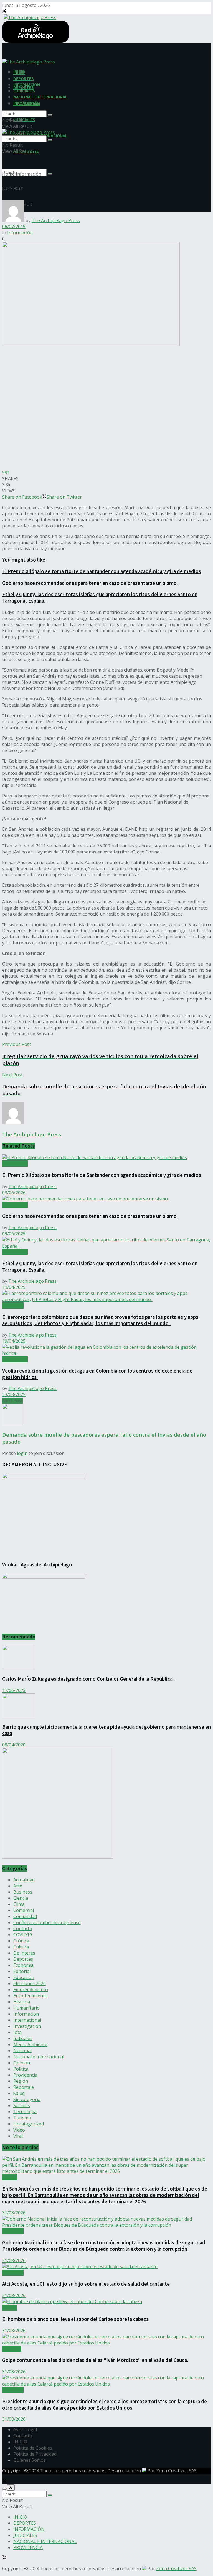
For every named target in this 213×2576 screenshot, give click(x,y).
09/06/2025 (14, 1234)
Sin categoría (27, 2099)
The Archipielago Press (56, 220)
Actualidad (13, 1305)
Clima (19, 1904)
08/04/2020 (14, 1745)
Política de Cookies (33, 2448)
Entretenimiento (30, 1996)
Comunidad (25, 1916)
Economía (23, 1965)
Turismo (22, 2118)
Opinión (22, 2063)
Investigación (27, 2026)
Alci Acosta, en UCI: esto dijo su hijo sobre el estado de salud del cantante (86, 2284)
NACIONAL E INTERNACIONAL (40, 97)
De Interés (24, 1953)
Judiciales (23, 2038)
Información (29, 174)
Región (21, 2081)
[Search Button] (50, 174)
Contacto (23, 1929)
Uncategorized (29, 2124)
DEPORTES (24, 78)
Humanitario (26, 2008)
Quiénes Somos (30, 2460)
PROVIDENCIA (26, 103)
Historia (22, 2002)
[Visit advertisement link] (58, 1857)
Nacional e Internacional (39, 2057)
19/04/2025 (14, 1287)
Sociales (22, 2105)
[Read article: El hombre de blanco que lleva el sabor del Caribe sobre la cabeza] (106, 2301)
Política (21, 2069)
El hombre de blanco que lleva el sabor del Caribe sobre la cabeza (75, 2319)
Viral (18, 2136)
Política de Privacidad (35, 2454)
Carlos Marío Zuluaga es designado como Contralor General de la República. (89, 1679)
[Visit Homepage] (29, 17)
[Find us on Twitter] (4, 11)
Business (23, 1892)
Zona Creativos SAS (176, 2471)
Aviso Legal (25, 2430)
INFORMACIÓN (27, 85)
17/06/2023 (14, 1690)
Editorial (22, 1971)
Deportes (23, 1959)
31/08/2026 (14, 2213)
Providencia (25, 2075)
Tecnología (25, 2112)
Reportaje (24, 2087)
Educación (24, 1977)
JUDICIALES (24, 120)
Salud (19, 2093)
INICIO (19, 72)
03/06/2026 (14, 1193)
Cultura (21, 1947)
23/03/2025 (14, 1394)
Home (8, 174)
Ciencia (21, 1898)
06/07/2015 (14, 227)
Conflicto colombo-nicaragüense (47, 1922)
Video (19, 2130)
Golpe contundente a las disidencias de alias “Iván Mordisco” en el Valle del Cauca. (95, 2360)
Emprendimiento (31, 1990)
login (22, 1453)
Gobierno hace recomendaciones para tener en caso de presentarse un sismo (90, 583)
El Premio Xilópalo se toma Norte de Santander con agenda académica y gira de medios (102, 571)
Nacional (22, 2051)
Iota (17, 2032)
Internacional (27, 2020)
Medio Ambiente (30, 2044)
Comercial (24, 1910)
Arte (18, 1886)
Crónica (21, 1941)
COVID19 (23, 1935)
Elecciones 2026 (30, 1983)
